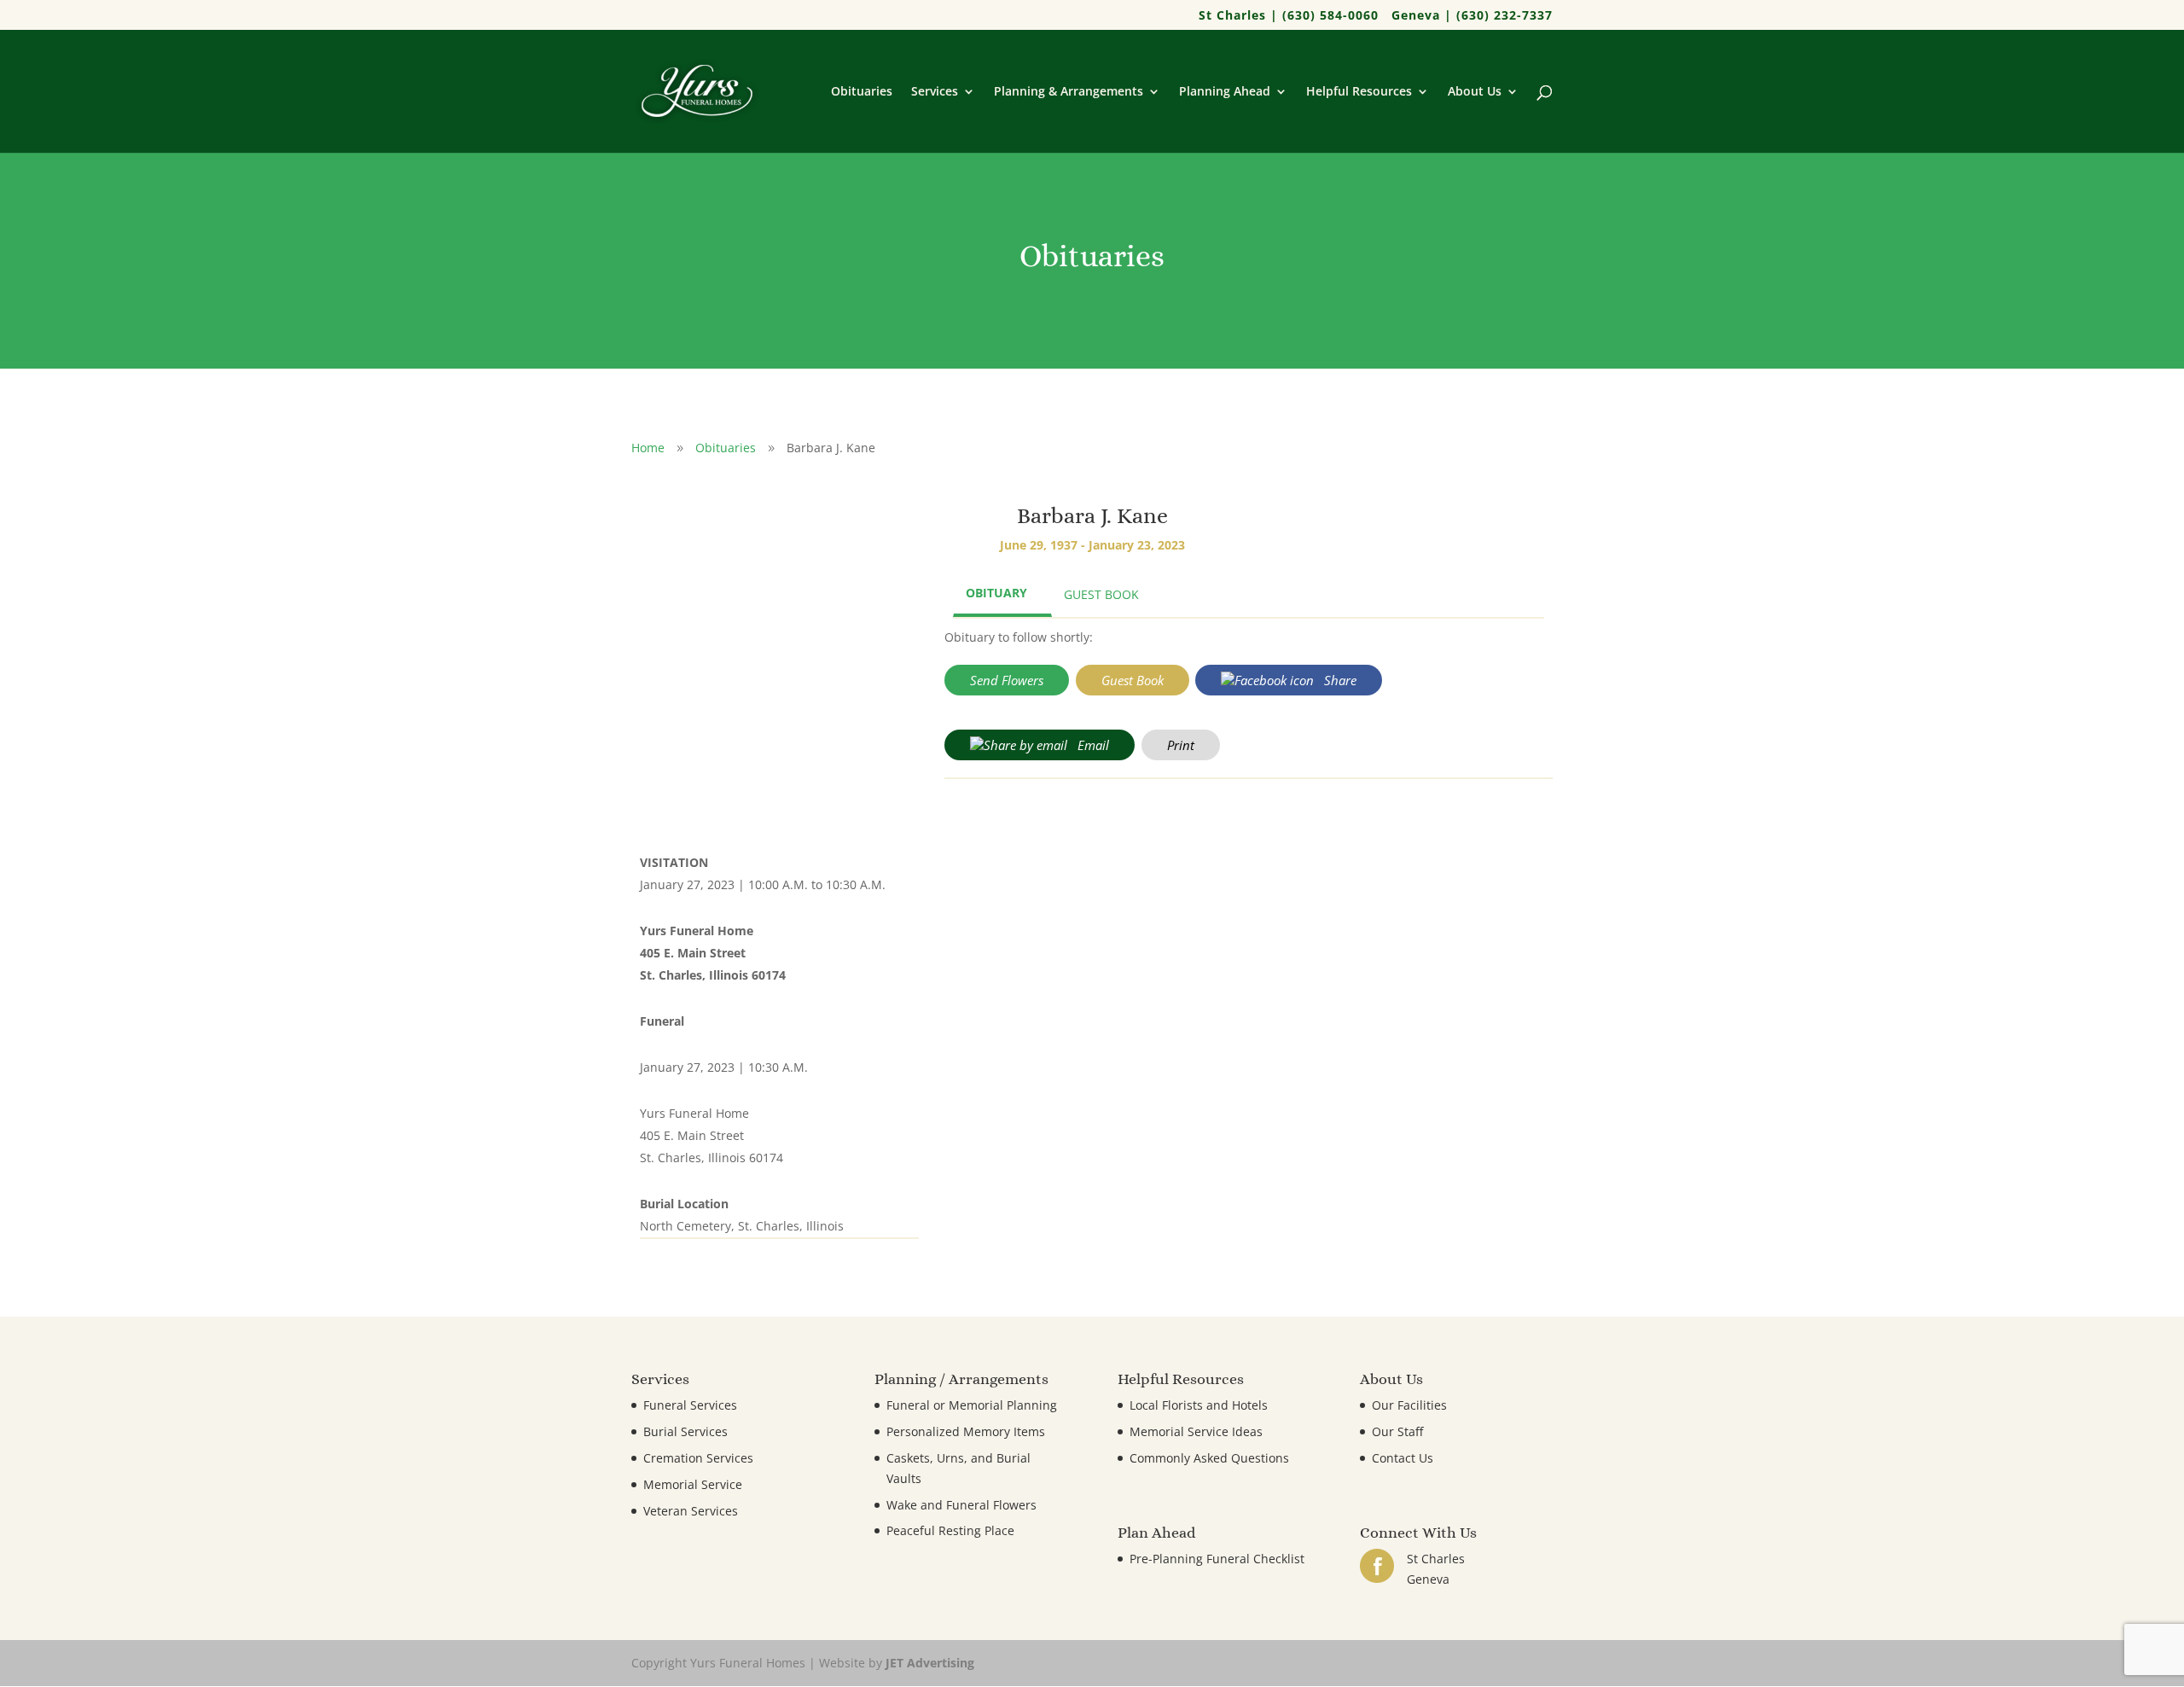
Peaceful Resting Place (950, 1530)
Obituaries (862, 92)
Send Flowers (1007, 680)
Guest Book (1133, 680)
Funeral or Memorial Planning (972, 1405)
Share (1339, 680)
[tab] (1002, 595)
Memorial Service (693, 1484)
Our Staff (1397, 1431)
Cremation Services (698, 1458)
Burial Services (685, 1431)
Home (648, 448)
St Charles (1436, 1559)
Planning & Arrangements (1069, 92)
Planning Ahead (1225, 92)
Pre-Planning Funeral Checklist (1217, 1559)
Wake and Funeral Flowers (961, 1505)
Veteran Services (691, 1511)
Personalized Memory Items (966, 1431)
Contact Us (1403, 1458)
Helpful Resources (1359, 92)
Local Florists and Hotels (1199, 1405)
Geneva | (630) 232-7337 (1472, 16)
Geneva (1428, 1579)
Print (1181, 745)
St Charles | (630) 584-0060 (1289, 16)
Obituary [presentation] (996, 593)
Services (935, 92)
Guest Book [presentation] (1101, 594)
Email (1092, 745)
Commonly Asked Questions (1209, 1458)
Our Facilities (1409, 1405)
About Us (1475, 92)
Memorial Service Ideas (1196, 1431)
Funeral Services (690, 1405)
